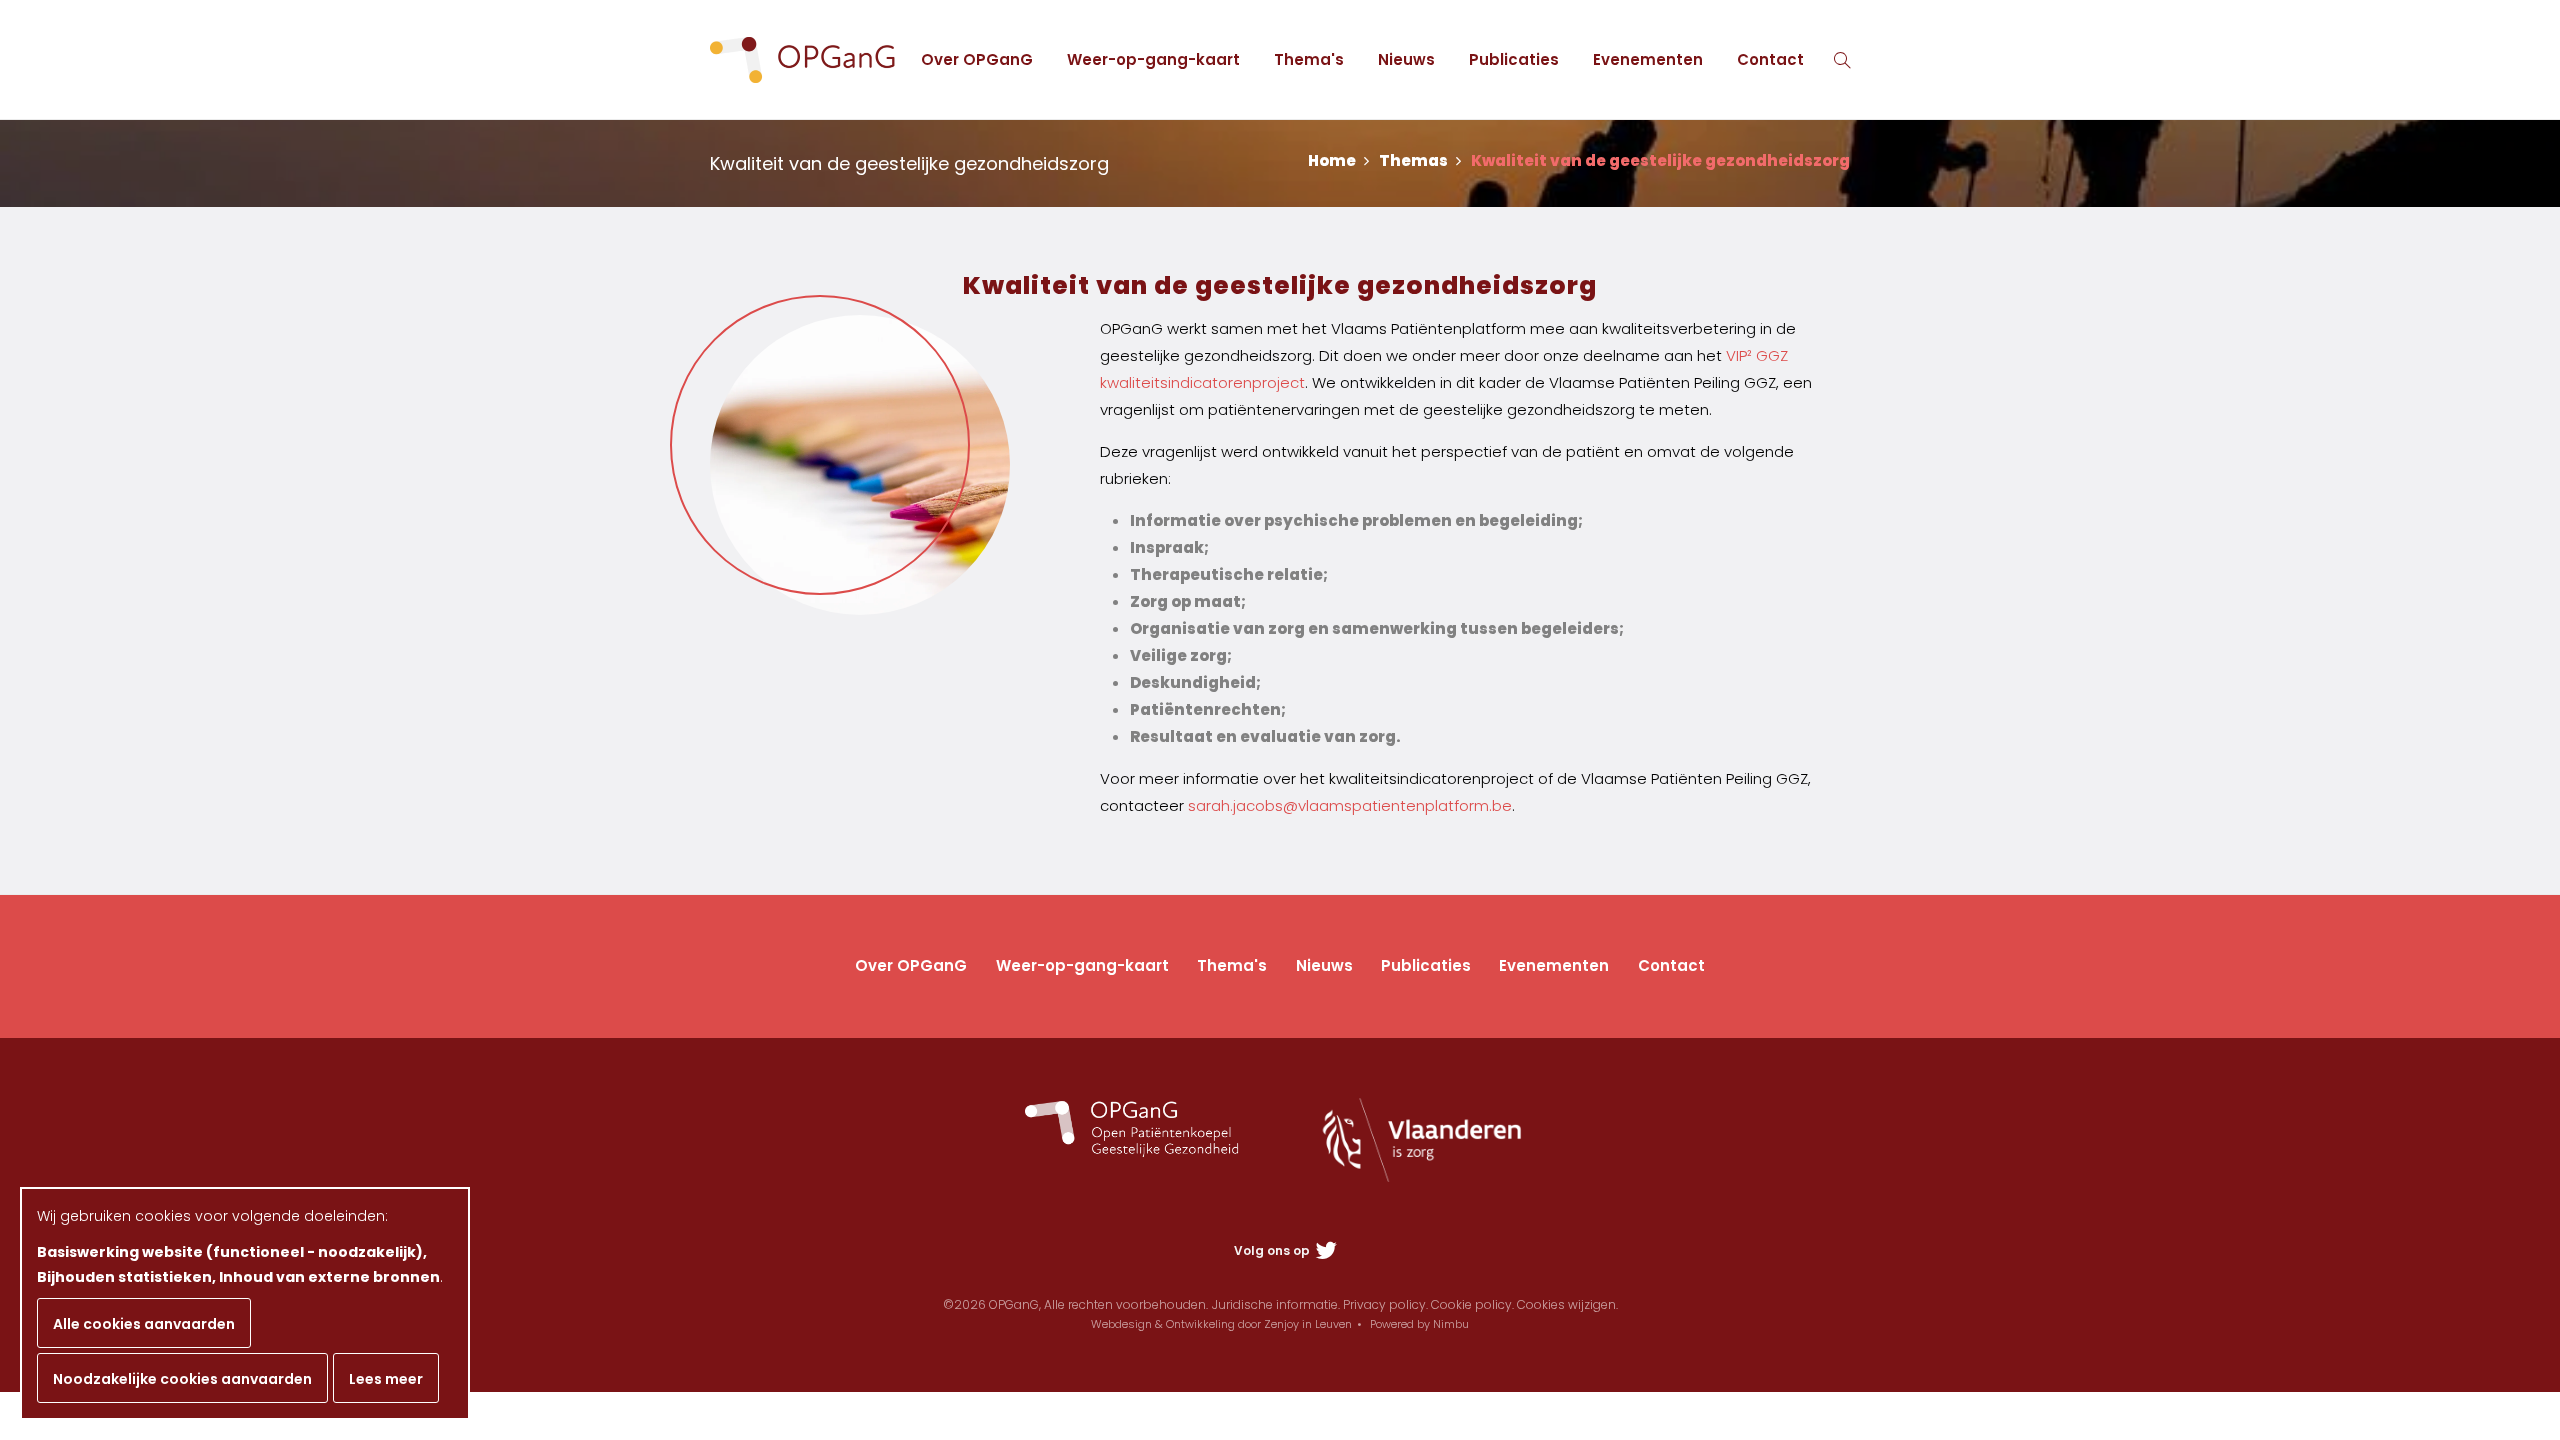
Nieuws (1406, 59)
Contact (1770, 59)
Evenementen (1648, 59)
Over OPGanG (977, 59)
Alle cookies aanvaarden (144, 1324)
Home (1333, 160)
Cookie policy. (1472, 1304)
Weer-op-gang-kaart (1153, 59)
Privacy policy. (1385, 1304)
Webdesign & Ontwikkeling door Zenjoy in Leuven (1221, 1324)
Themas (1415, 160)
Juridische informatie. (1276, 1304)
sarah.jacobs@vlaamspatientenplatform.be (1350, 805)
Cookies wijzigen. (1567, 1304)
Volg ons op (1273, 1250)
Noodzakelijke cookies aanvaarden (182, 1379)
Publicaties (1514, 59)
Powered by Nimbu (1419, 1324)
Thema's (1309, 59)
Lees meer (386, 1379)
